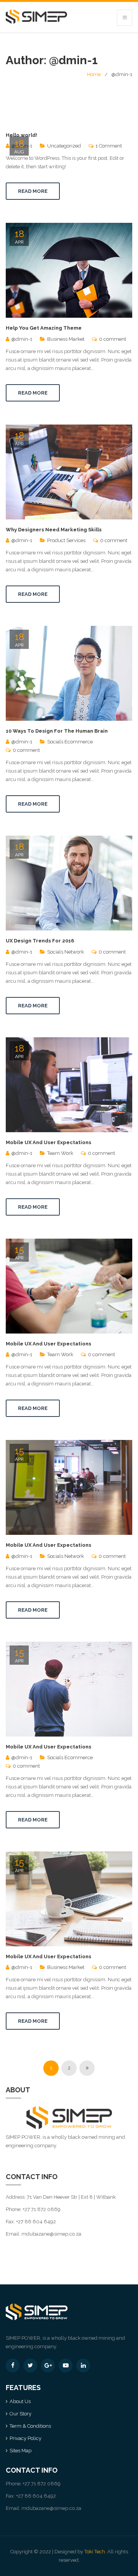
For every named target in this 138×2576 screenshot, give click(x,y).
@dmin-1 (22, 339)
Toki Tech (95, 2552)
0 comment (113, 339)
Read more (33, 191)
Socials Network (66, 952)
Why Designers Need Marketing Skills (54, 530)
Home (94, 74)
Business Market (66, 339)
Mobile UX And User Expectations (48, 1142)
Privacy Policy (25, 2438)
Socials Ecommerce (70, 742)
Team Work (60, 1153)
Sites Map (21, 2451)
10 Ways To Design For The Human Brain (57, 731)
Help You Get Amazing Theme (44, 328)
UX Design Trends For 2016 (40, 941)
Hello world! (21, 135)
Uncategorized (64, 146)
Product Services (66, 540)
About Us (20, 2401)
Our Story (21, 2414)
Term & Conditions (30, 2426)
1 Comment (109, 146)
